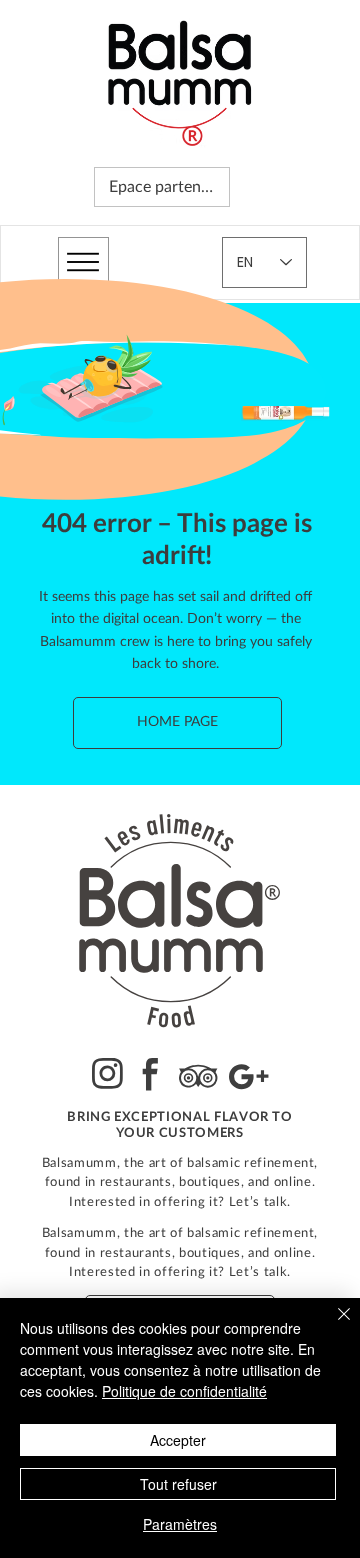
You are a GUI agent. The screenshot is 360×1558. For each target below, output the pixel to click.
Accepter (178, 1440)
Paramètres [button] (180, 1524)
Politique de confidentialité (184, 1391)
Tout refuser (178, 1484)
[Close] (332, 1326)
